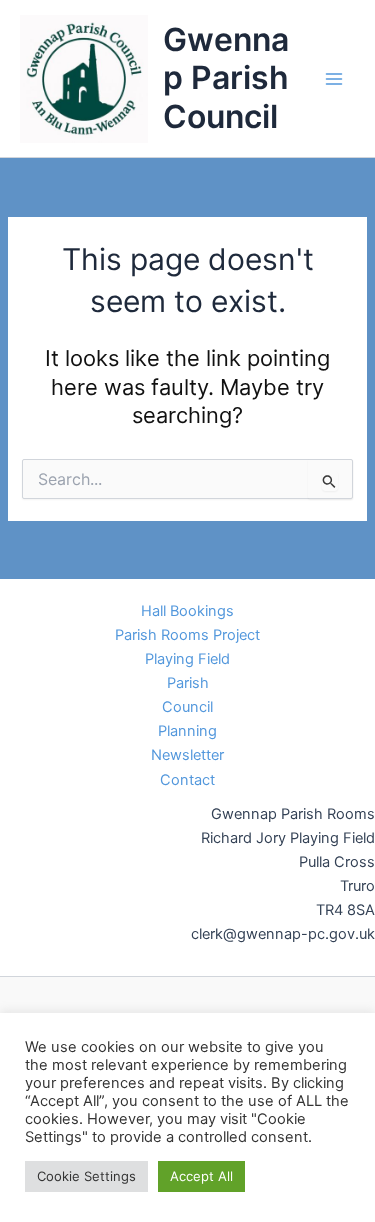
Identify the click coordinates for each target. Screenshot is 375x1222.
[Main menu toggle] (334, 79)
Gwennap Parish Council (226, 78)
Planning (187, 731)
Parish (188, 683)
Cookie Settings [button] (86, 1176)
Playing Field (187, 659)
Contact (187, 780)
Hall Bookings (187, 611)
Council (187, 707)
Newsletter (187, 755)
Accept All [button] (201, 1176)
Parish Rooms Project (187, 635)
